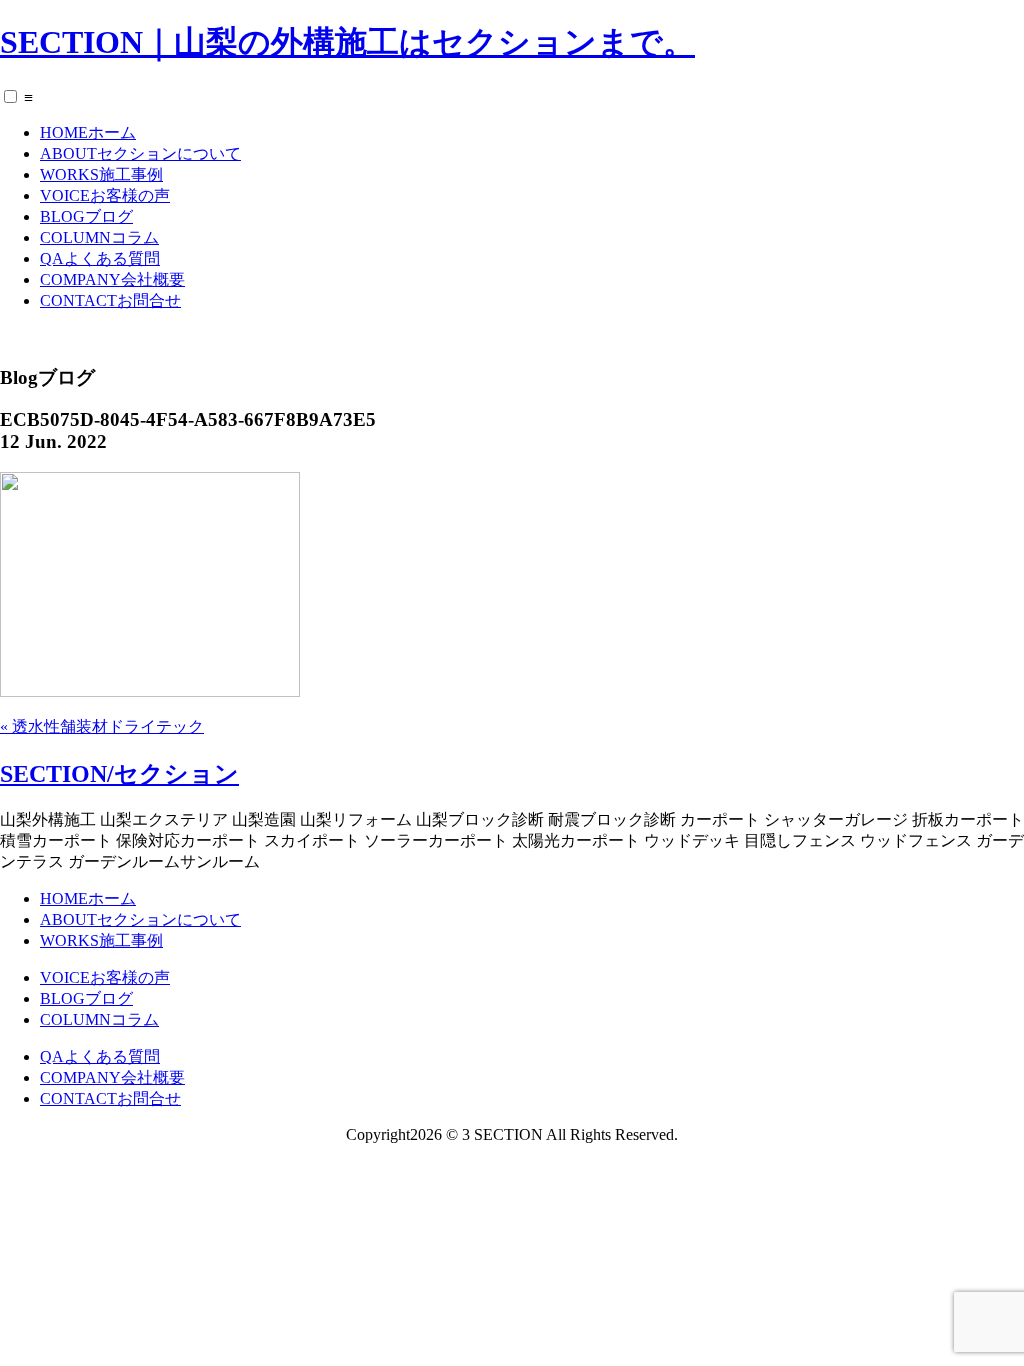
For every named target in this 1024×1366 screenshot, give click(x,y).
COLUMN (99, 237)
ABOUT (140, 153)
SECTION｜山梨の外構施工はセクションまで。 (347, 42)
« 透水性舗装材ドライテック (102, 726)
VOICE (105, 195)
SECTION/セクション (119, 774)
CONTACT (110, 300)
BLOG (86, 216)
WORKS (101, 174)
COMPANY (112, 279)
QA (100, 258)
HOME (88, 132)
